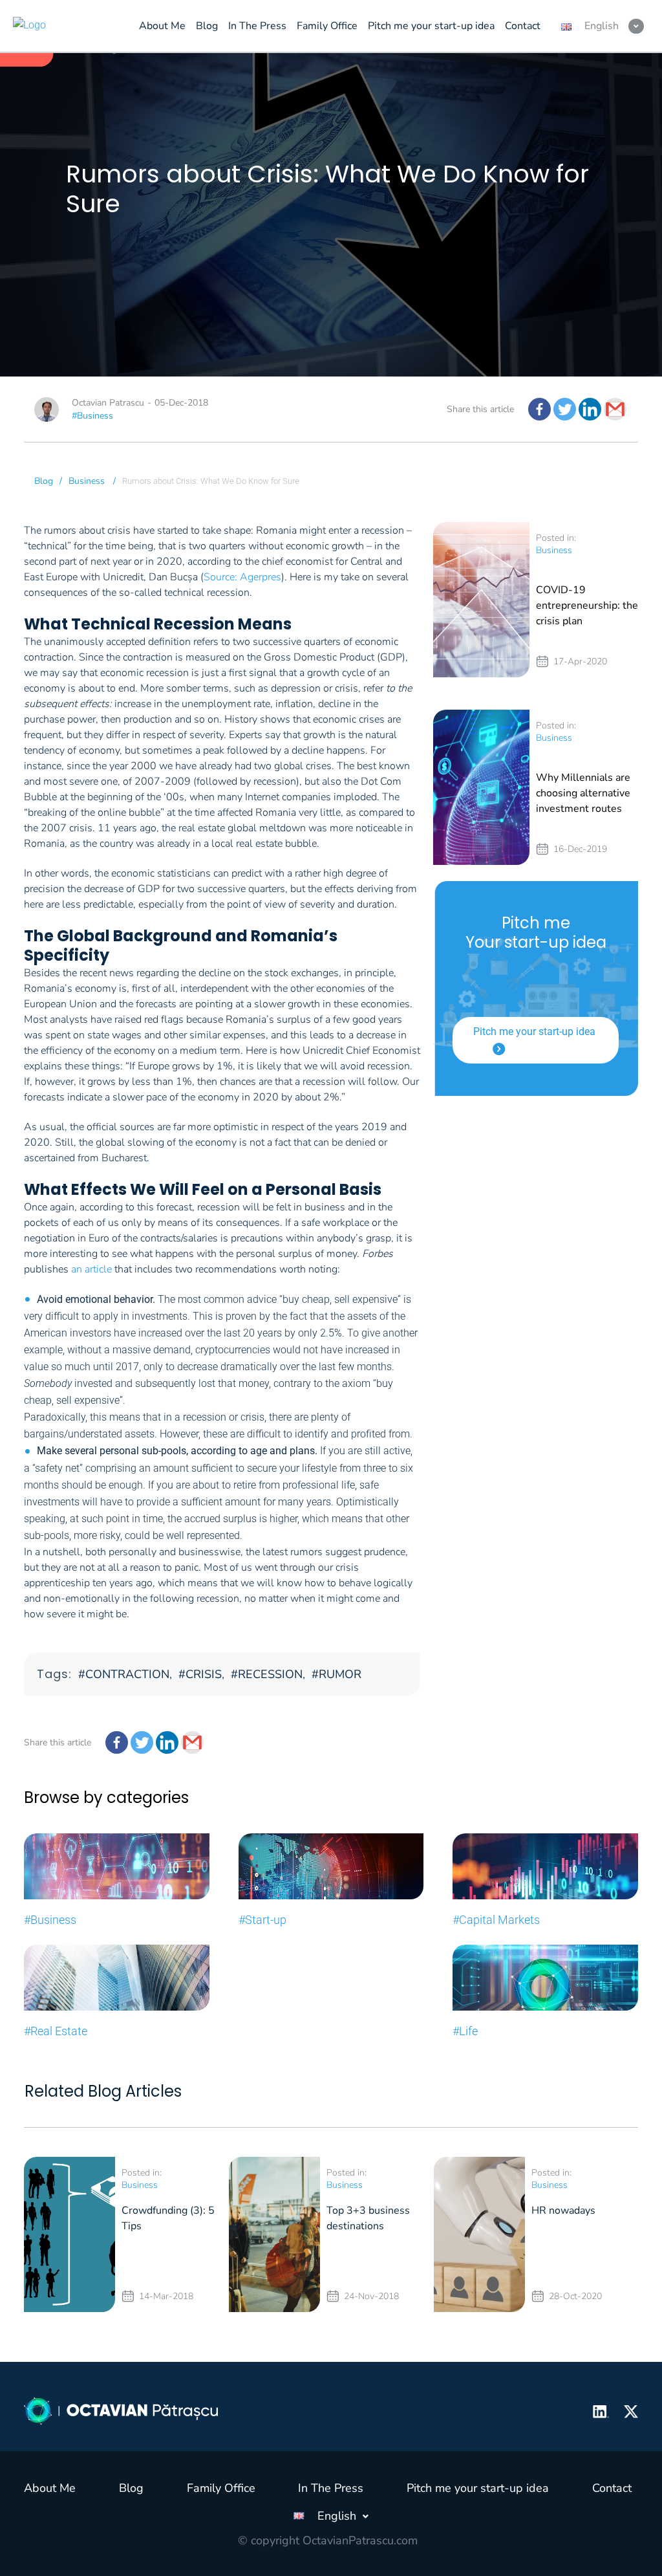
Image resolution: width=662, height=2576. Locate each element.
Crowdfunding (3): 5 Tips (168, 2218)
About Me (50, 2488)
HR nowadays (563, 2210)
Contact (612, 2488)
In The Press (331, 2488)
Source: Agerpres (242, 577)
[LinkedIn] (590, 409)
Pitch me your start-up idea (534, 1031)
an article (91, 1269)
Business (87, 481)
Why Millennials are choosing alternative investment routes (583, 793)
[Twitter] (565, 409)
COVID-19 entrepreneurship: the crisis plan (587, 606)
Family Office (221, 2488)
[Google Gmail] (615, 409)
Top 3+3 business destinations (368, 2218)
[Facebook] (539, 409)
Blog (44, 481)
